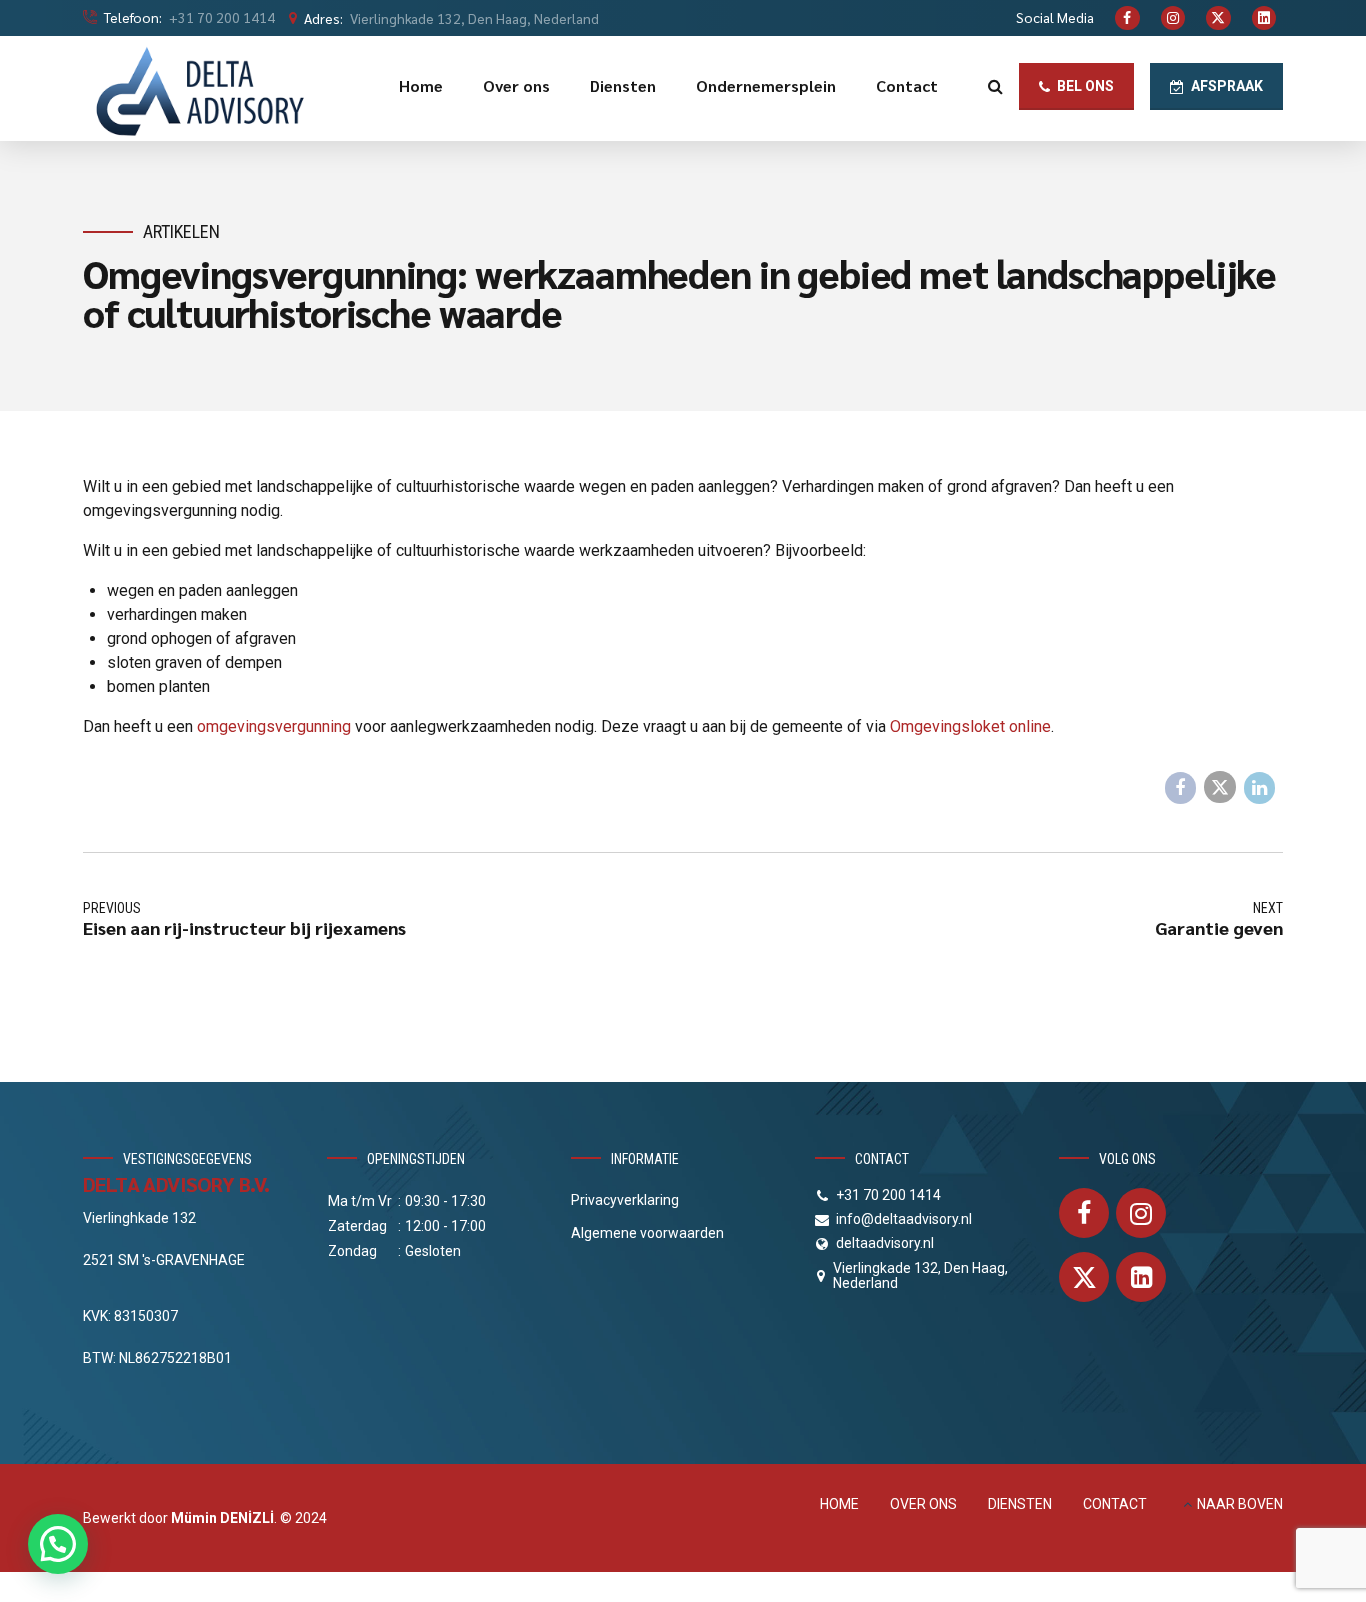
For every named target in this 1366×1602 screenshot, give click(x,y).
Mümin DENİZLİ (222, 1518)
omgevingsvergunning (274, 726)
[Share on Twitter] (1220, 787)
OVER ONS (923, 1504)
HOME (839, 1504)
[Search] (995, 86)
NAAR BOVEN (1240, 1504)
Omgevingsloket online (970, 726)
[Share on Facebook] (1181, 788)
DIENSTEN (1020, 1504)
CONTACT (1115, 1504)
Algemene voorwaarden (647, 1233)
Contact (907, 85)
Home (421, 85)
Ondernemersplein (766, 85)
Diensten (623, 85)
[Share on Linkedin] (1260, 788)
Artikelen (181, 231)
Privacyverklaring (625, 1200)
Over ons (516, 85)
